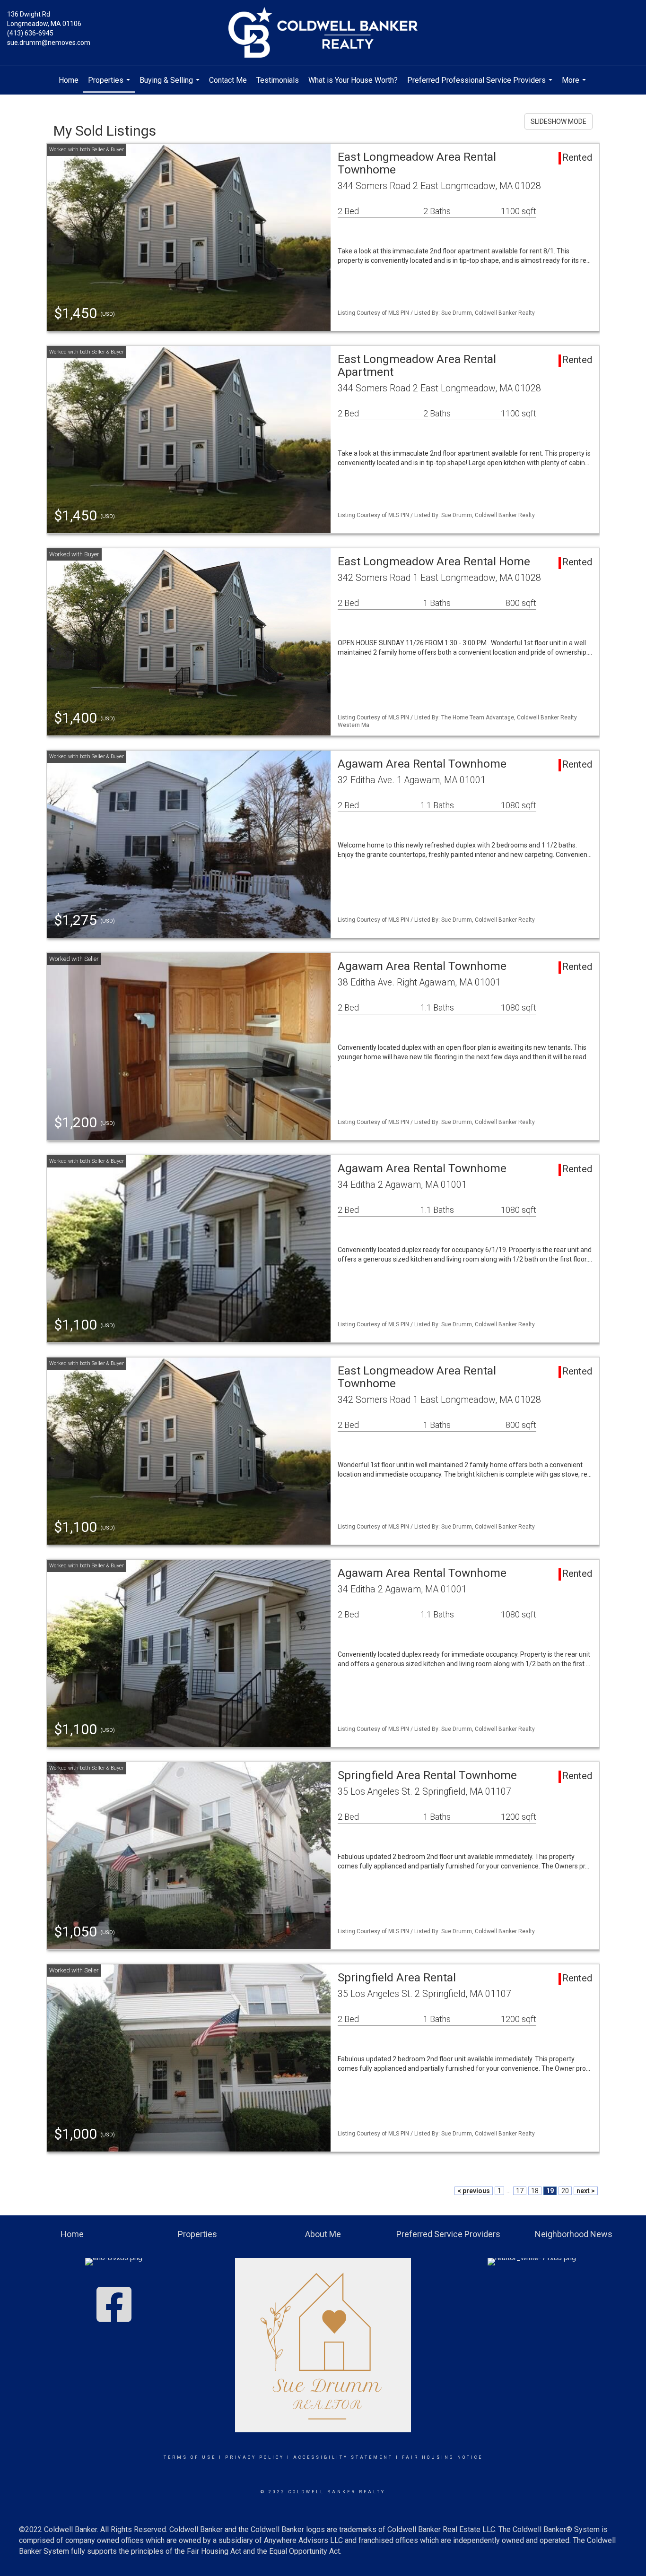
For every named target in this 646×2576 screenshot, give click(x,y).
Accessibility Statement (343, 2457)
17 (520, 2191)
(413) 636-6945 (30, 33)
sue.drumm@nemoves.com (49, 43)
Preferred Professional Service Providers (481, 85)
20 (565, 2191)
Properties (110, 84)
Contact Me (228, 80)
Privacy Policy (255, 2457)
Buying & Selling (171, 85)
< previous (474, 2191)
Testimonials (278, 80)
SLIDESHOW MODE (559, 121)
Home (69, 80)
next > (586, 2191)
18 (535, 2191)
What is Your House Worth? (353, 80)
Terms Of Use (190, 2457)
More (575, 85)
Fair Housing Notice (442, 2457)
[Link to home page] (323, 33)
